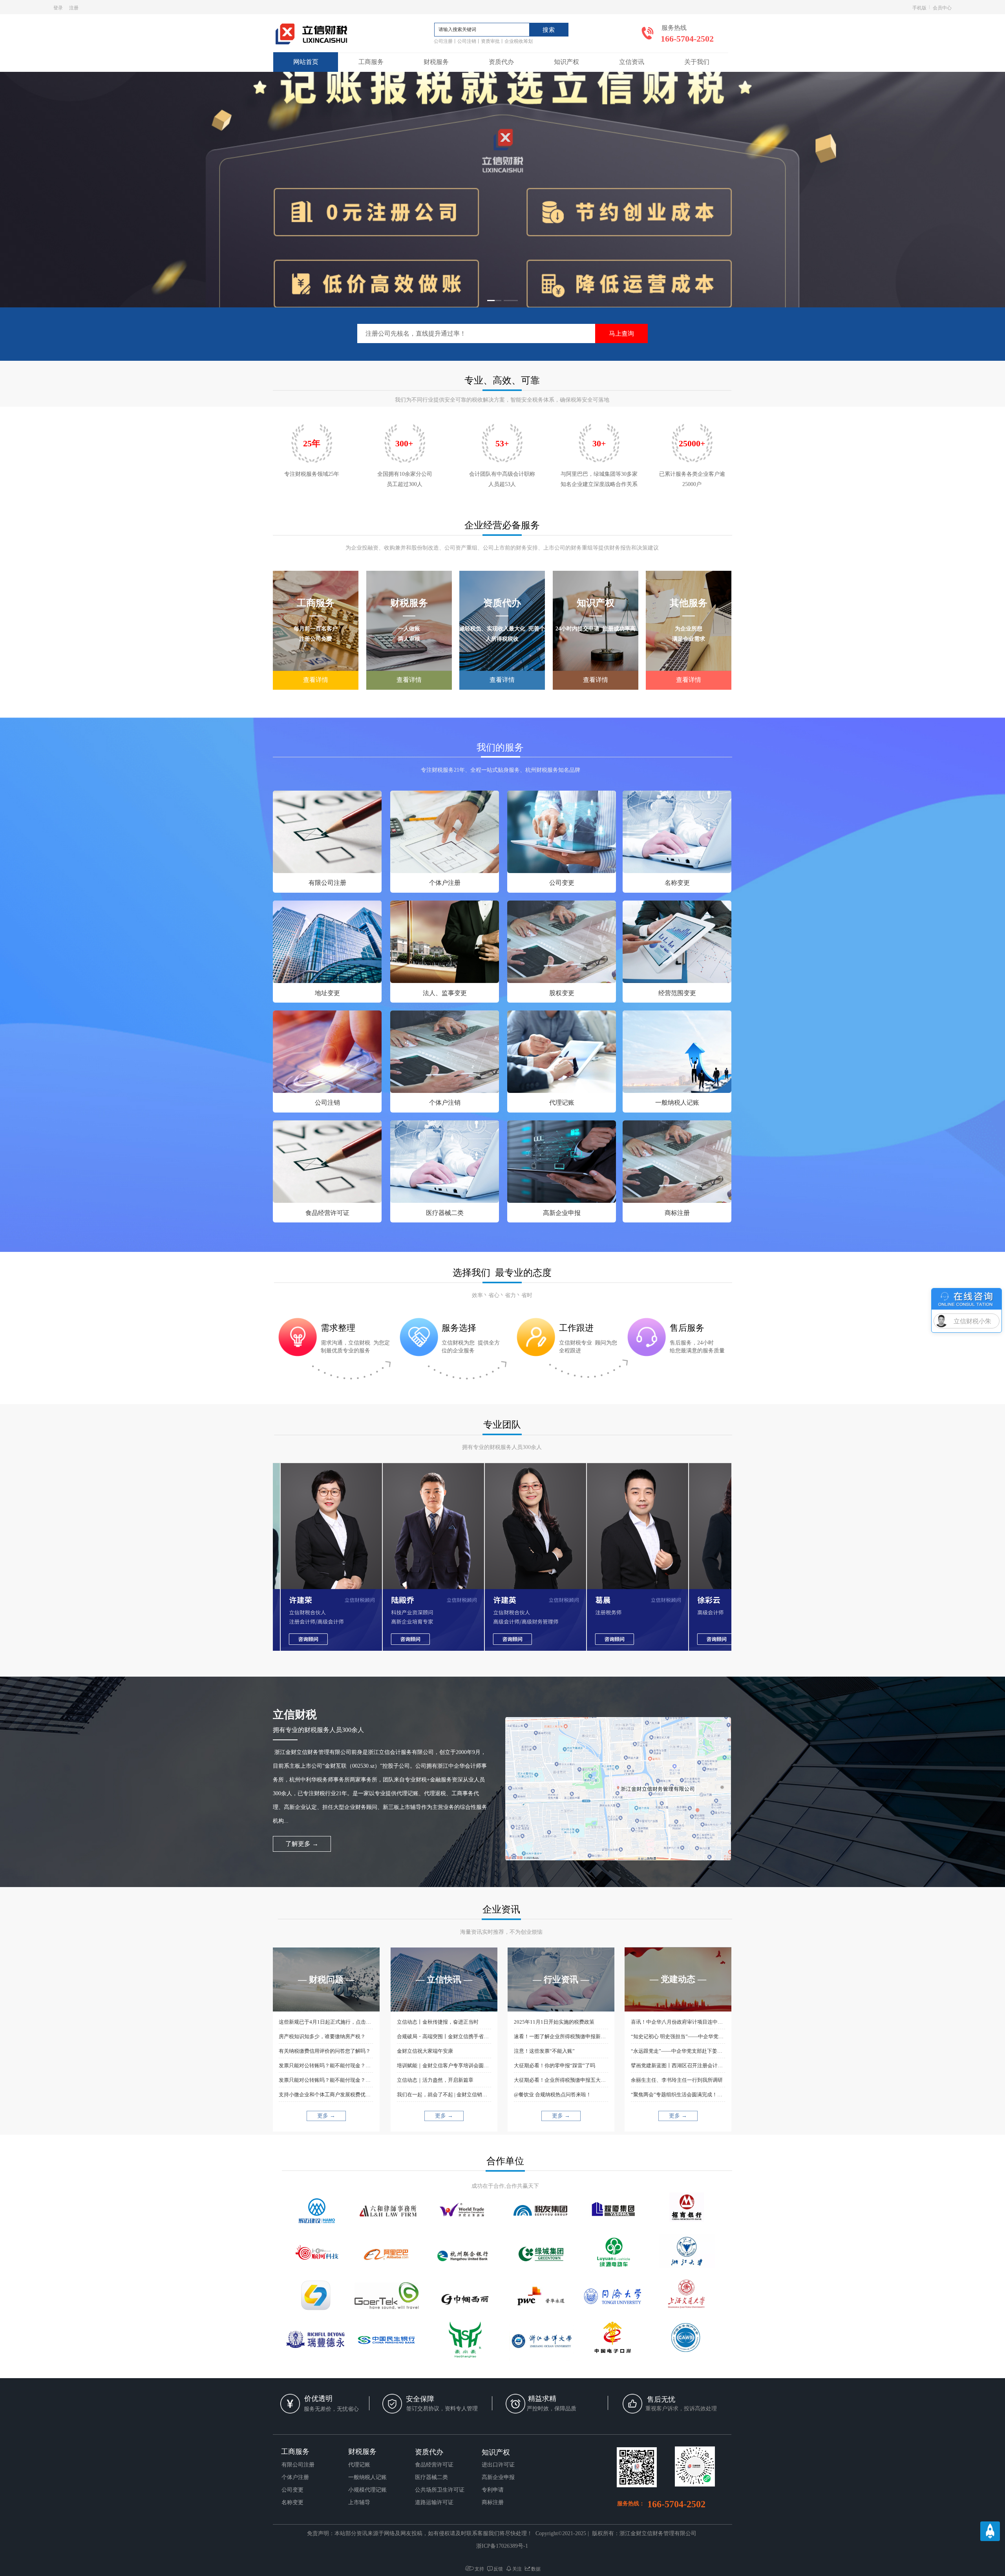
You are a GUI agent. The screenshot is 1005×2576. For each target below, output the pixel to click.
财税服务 (436, 62)
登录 (58, 7)
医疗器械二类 (445, 1213)
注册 (74, 7)
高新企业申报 (562, 1213)
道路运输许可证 (434, 2502)
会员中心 (942, 7)
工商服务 (371, 62)
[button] (494, 301)
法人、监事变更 (445, 993)
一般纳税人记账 (677, 1103)
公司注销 (327, 1103)
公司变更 (562, 883)
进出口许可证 (498, 2465)
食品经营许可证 (327, 1213)
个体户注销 (445, 1103)
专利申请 (493, 2490)
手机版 (919, 7)
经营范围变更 (677, 993)
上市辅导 (359, 2502)
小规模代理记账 (367, 2490)
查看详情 (316, 680)
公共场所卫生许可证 (440, 2490)
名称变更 (677, 883)
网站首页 (306, 62)
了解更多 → (302, 1844)
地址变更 (327, 993)
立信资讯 (632, 62)
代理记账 (562, 1103)
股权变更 (562, 993)
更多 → (326, 2116)
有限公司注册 (327, 883)
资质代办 (501, 62)
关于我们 (697, 62)
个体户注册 (445, 883)
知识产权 (566, 62)
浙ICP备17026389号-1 (502, 2546)
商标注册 (677, 1213)
